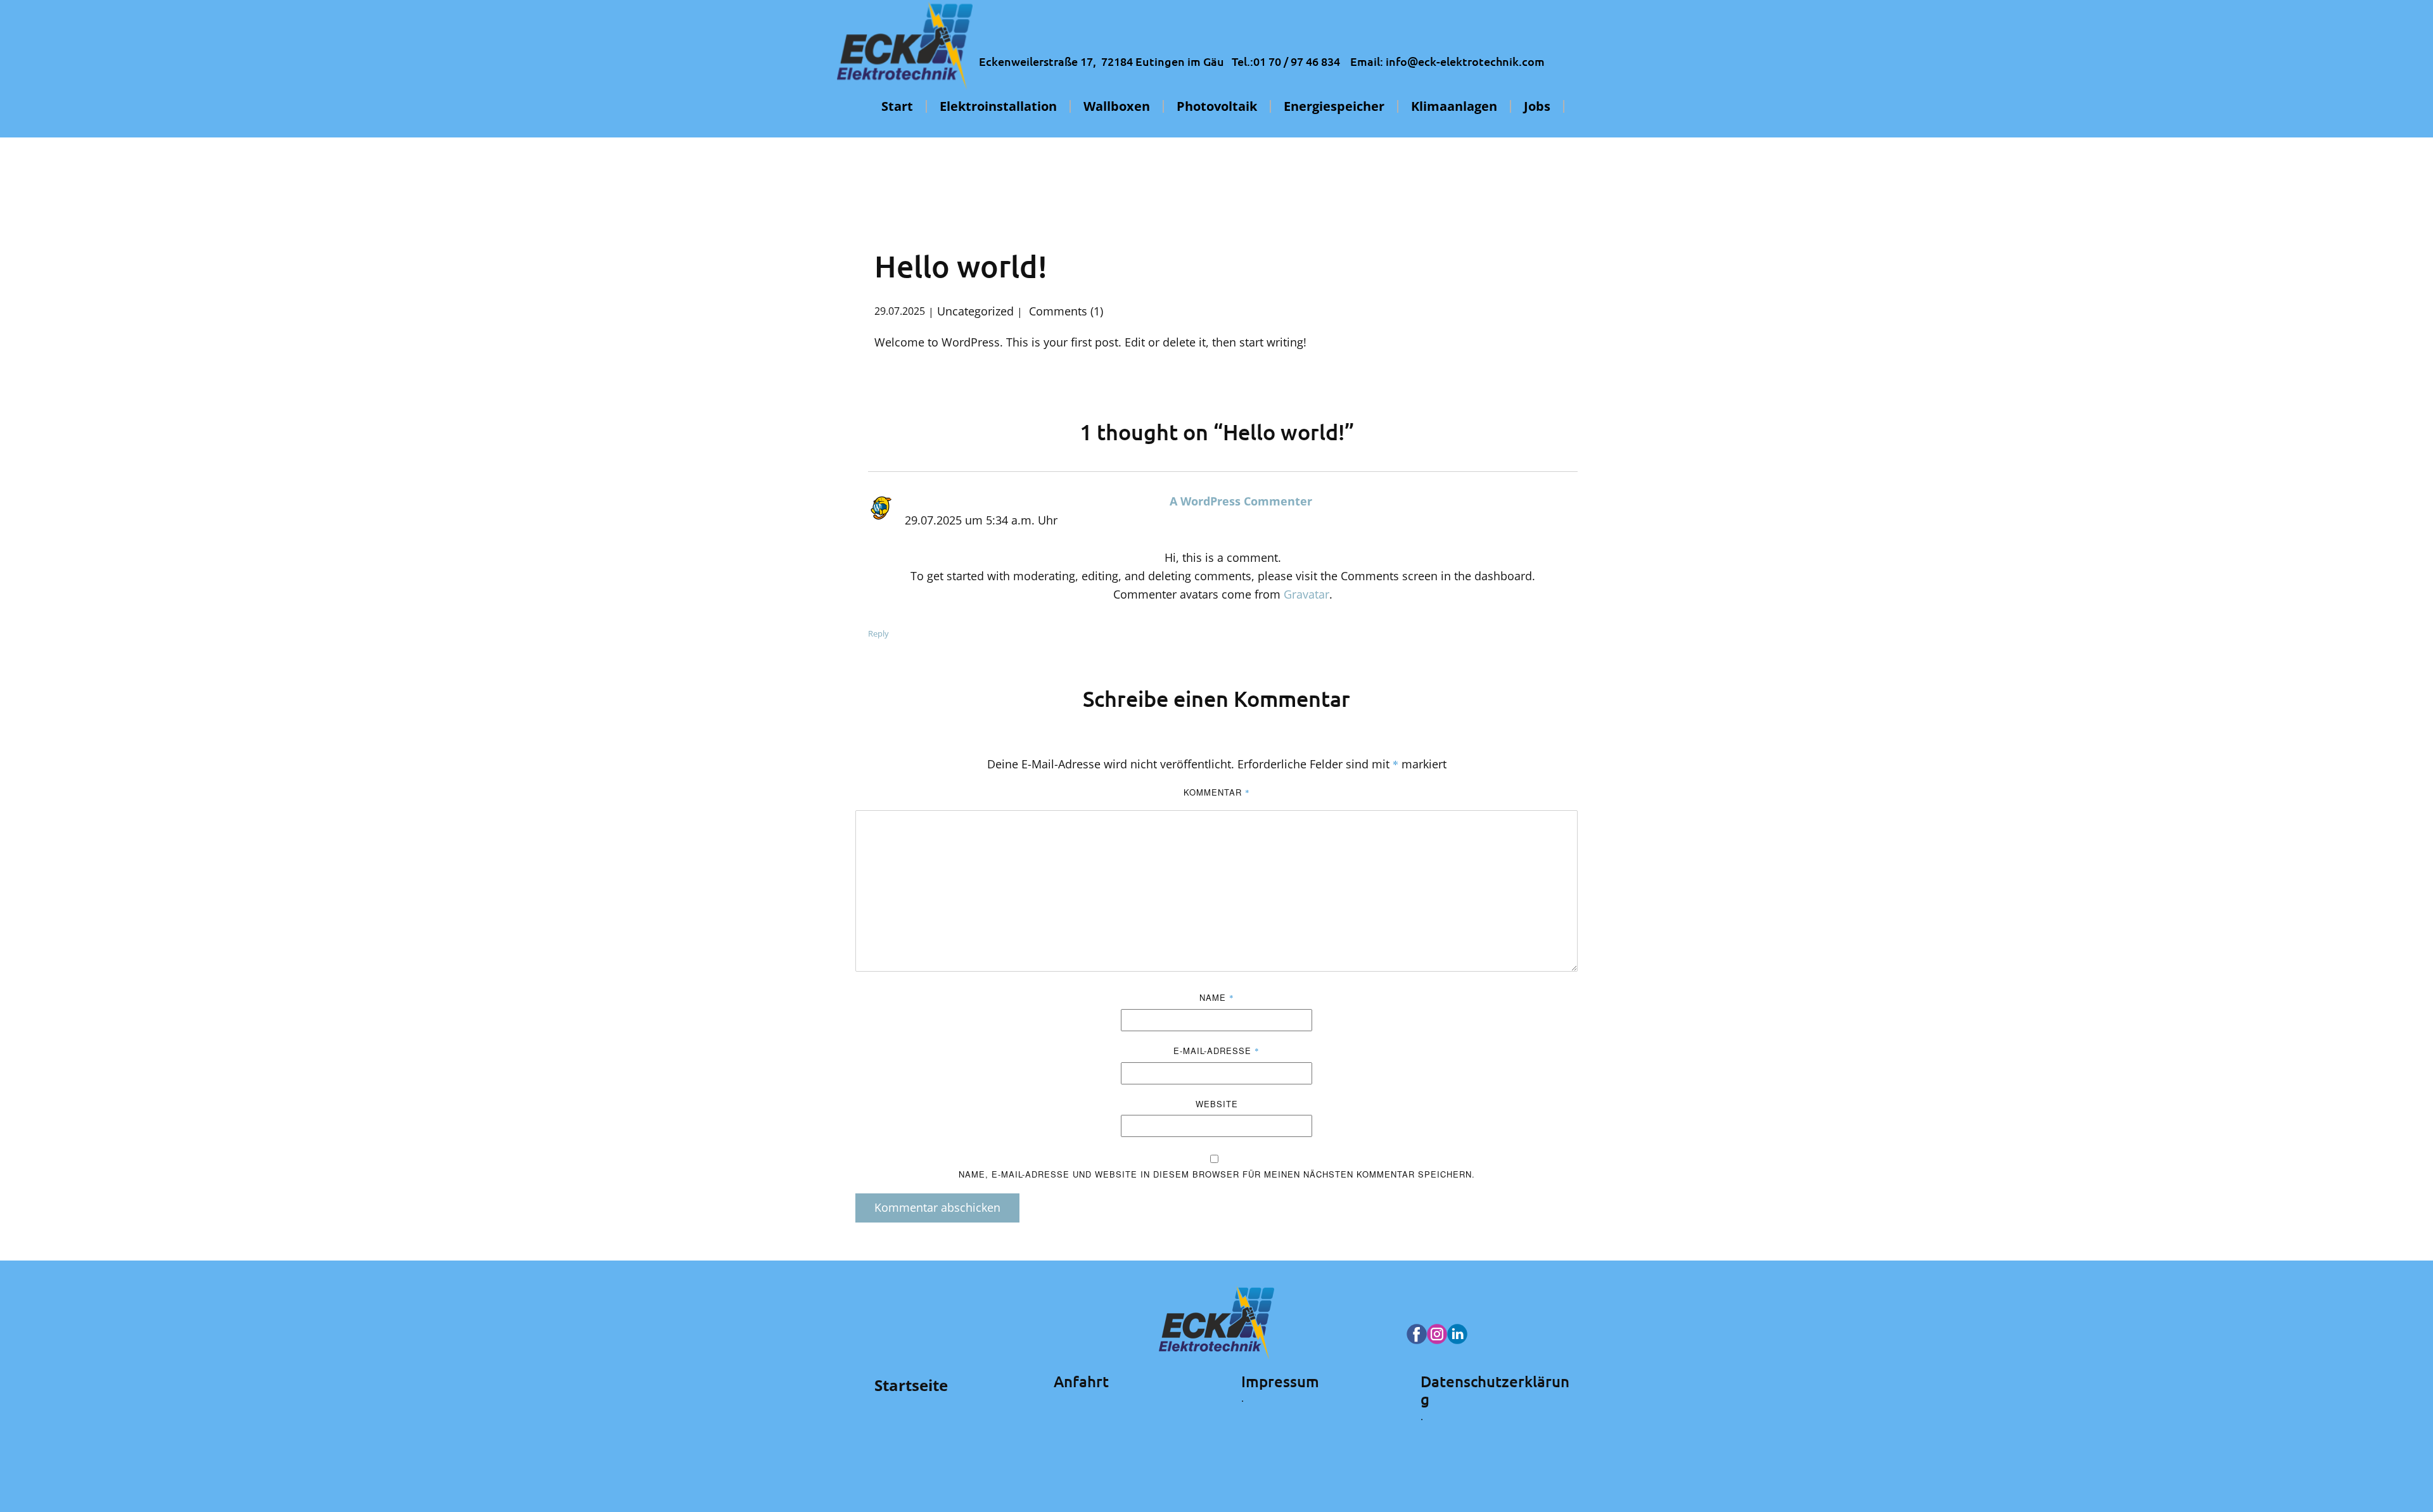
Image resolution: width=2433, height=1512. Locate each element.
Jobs (1537, 106)
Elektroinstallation (998, 106)
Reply (878, 633)
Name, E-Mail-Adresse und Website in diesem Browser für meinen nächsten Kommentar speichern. (1217, 1174)
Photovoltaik (1217, 106)
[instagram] (1437, 1334)
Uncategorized (975, 311)
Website (1217, 1104)
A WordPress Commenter (1241, 501)
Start (897, 106)
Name (1217, 997)
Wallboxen (1117, 106)
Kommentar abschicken (937, 1207)
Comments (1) (1064, 311)
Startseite (911, 1385)
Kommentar (1217, 792)
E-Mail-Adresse (1216, 1051)
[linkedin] (1457, 1334)
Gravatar (1306, 594)
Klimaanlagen (1454, 106)
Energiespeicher (1334, 106)
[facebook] (1417, 1334)
